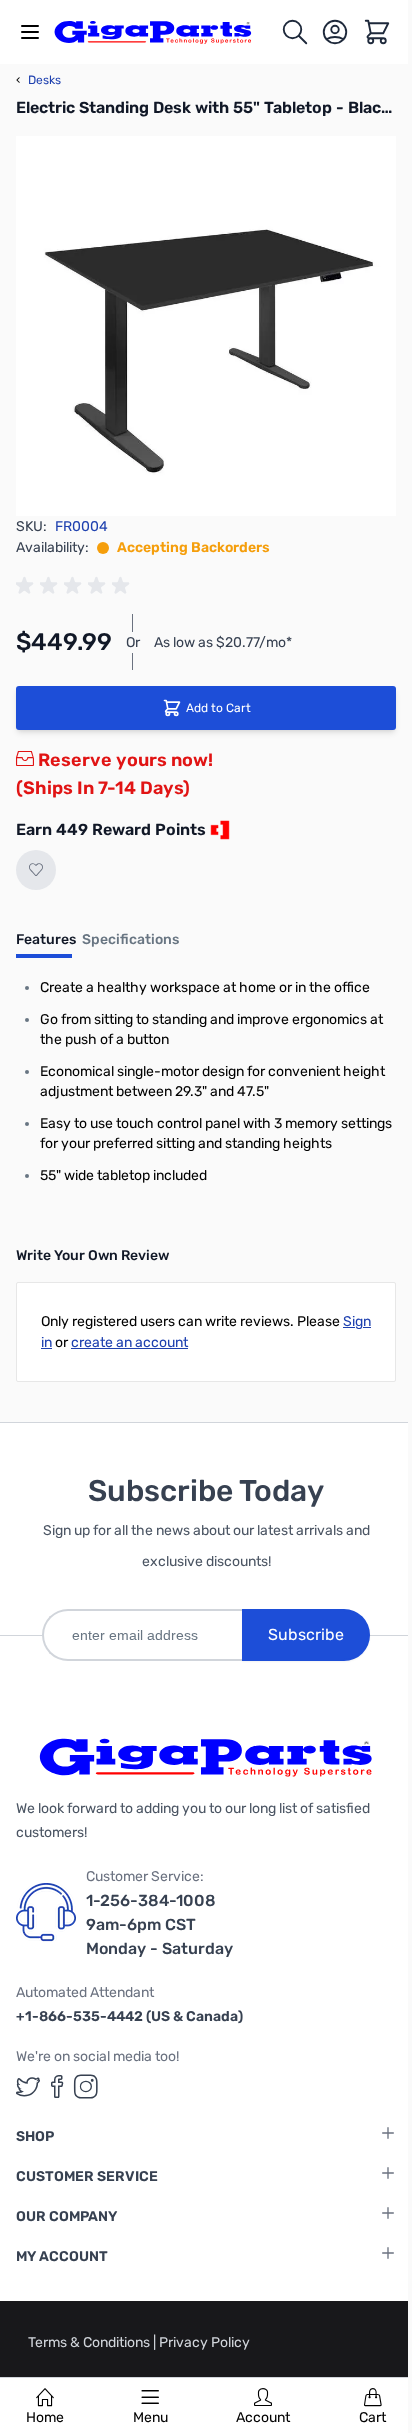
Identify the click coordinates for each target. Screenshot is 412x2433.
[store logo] (164, 32)
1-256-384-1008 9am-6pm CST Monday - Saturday (159, 1924)
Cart (372, 2417)
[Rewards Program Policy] (218, 830)
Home (45, 2417)
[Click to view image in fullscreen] (206, 326)
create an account (129, 1342)
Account (263, 2417)
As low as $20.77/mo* (223, 642)
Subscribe (306, 1634)
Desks (38, 80)
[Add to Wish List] (36, 870)
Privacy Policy (204, 2342)
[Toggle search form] (295, 32)
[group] (76, 586)
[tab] (46, 946)
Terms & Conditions (90, 2342)
